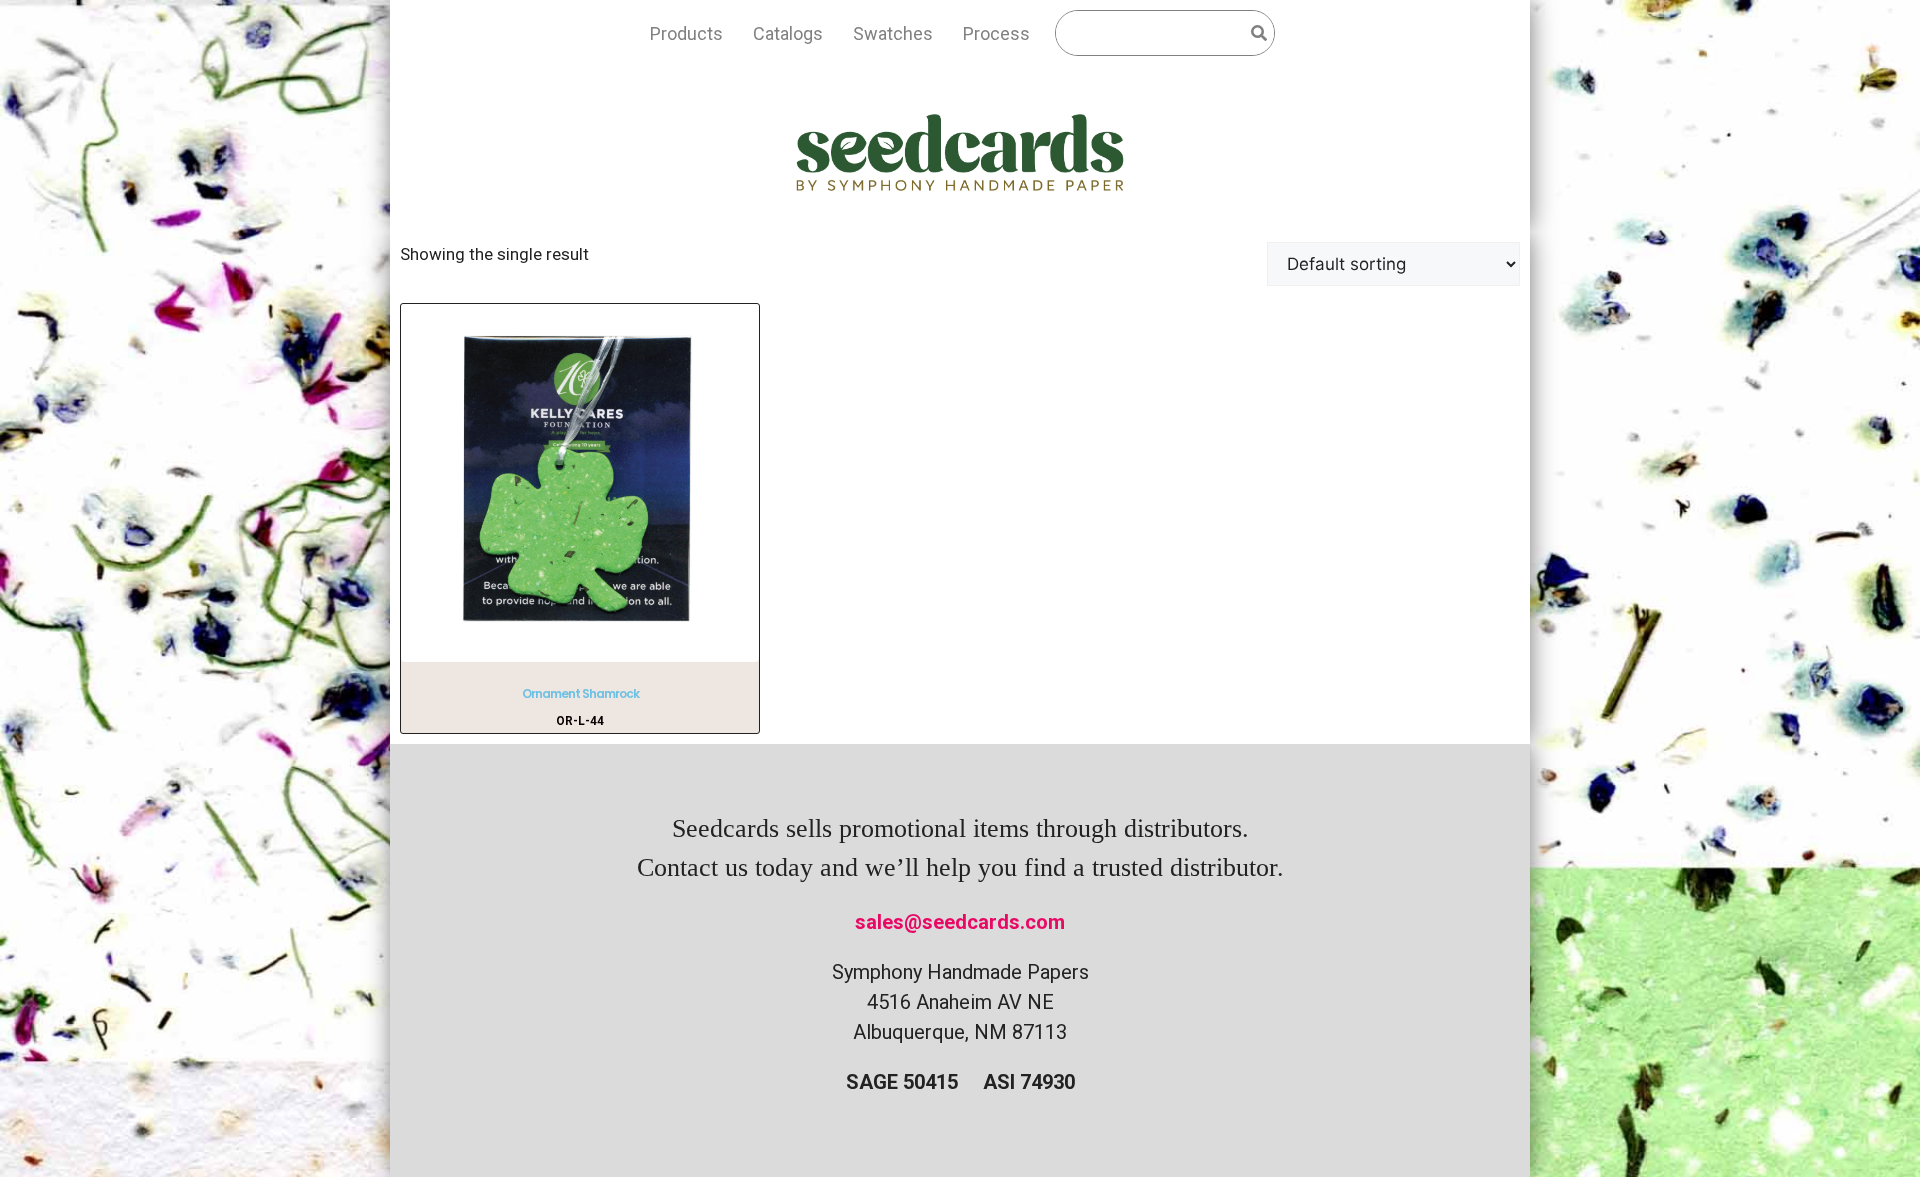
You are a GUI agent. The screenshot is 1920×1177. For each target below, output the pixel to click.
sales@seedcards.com (960, 922)
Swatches (893, 33)
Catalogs (788, 33)
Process (996, 33)
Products (686, 33)
